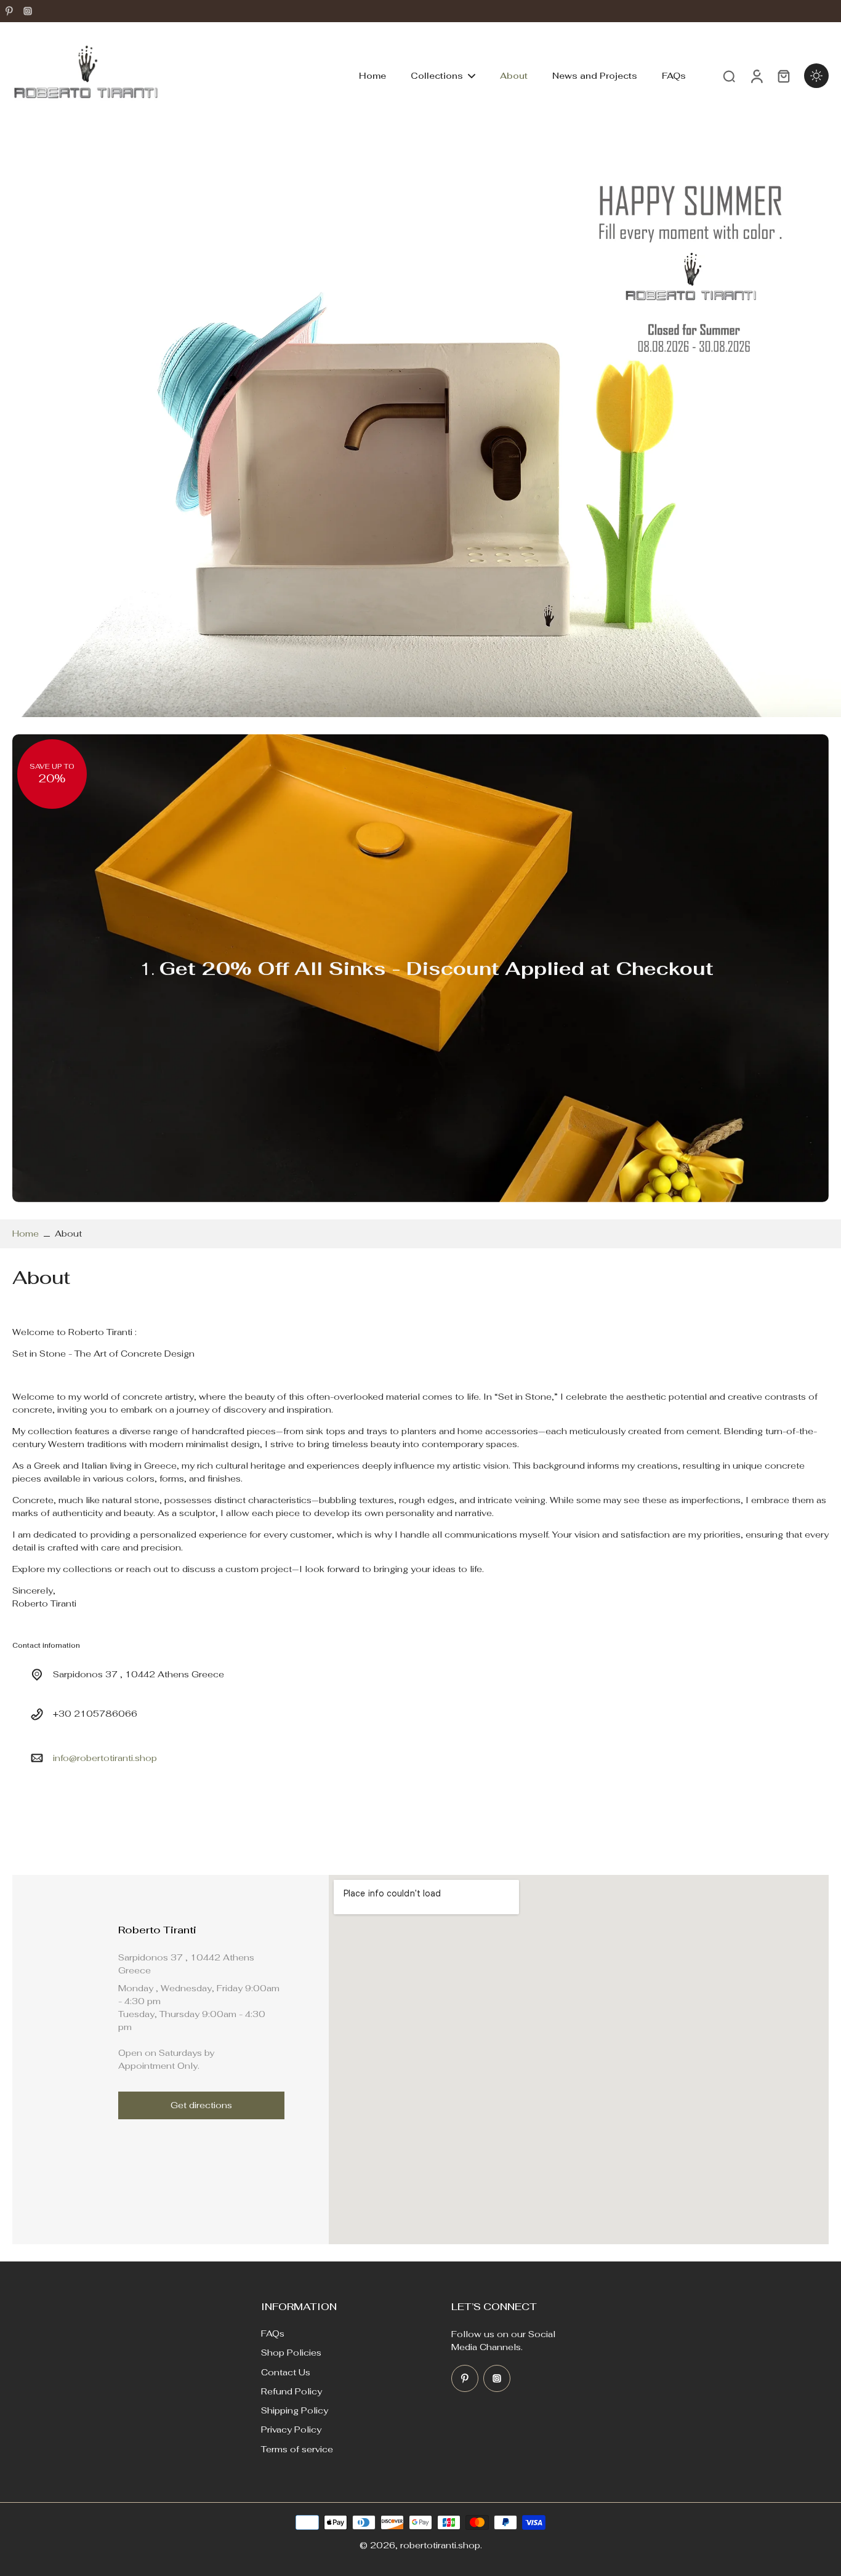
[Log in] (756, 76)
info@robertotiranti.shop (105, 1757)
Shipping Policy (295, 2410)
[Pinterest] (9, 11)
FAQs (273, 2333)
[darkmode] (816, 76)
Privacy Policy (291, 2430)
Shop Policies (291, 2353)
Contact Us (286, 2372)
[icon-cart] (783, 76)
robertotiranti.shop (440, 2545)
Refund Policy (292, 2391)
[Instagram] (28, 11)
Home (26, 1234)
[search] (729, 76)
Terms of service (297, 2449)
